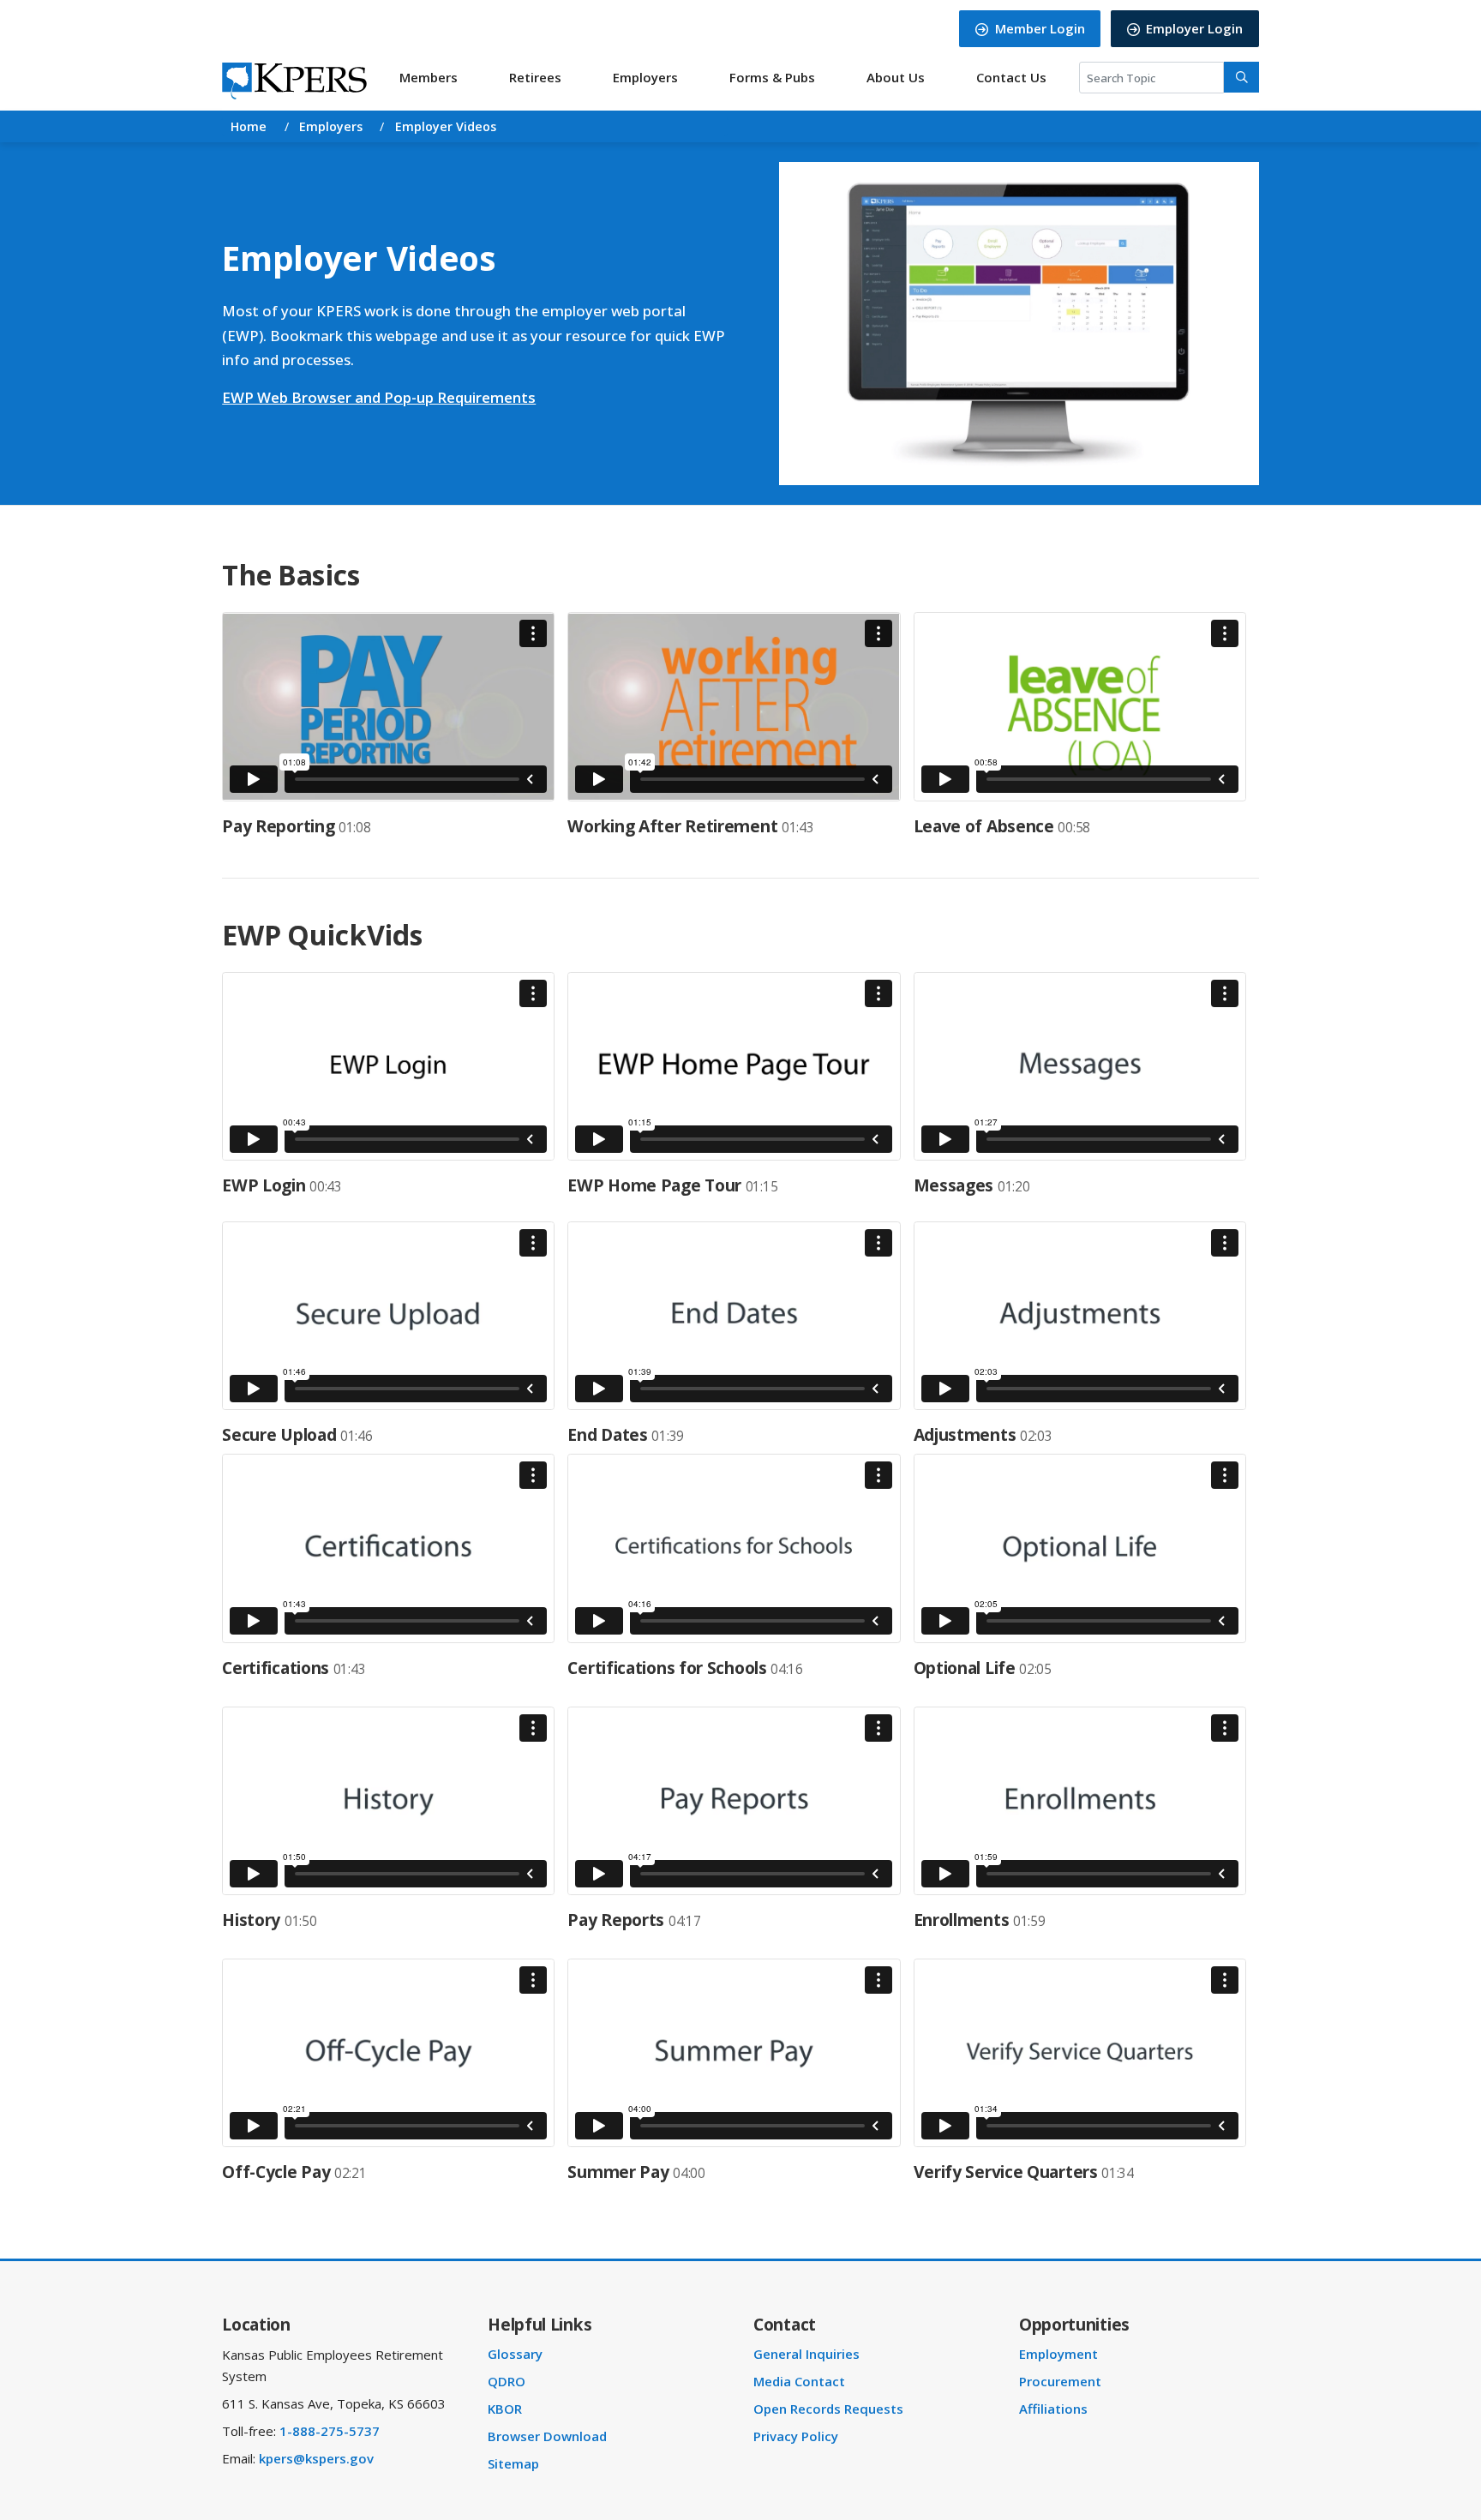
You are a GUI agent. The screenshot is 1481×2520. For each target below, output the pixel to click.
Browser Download (552, 2436)
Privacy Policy (801, 2436)
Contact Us (1011, 77)
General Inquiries (812, 2354)
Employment (1063, 2354)
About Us (896, 77)
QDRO (512, 2381)
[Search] (1241, 77)
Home (249, 126)
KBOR (510, 2409)
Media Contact (804, 2381)
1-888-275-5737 (330, 2431)
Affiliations (1058, 2409)
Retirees (535, 77)
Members (429, 77)
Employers (645, 77)
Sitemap (519, 2463)
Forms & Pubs (772, 77)
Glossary (520, 2354)
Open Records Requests (833, 2409)
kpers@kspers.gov (316, 2458)
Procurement (1064, 2381)
